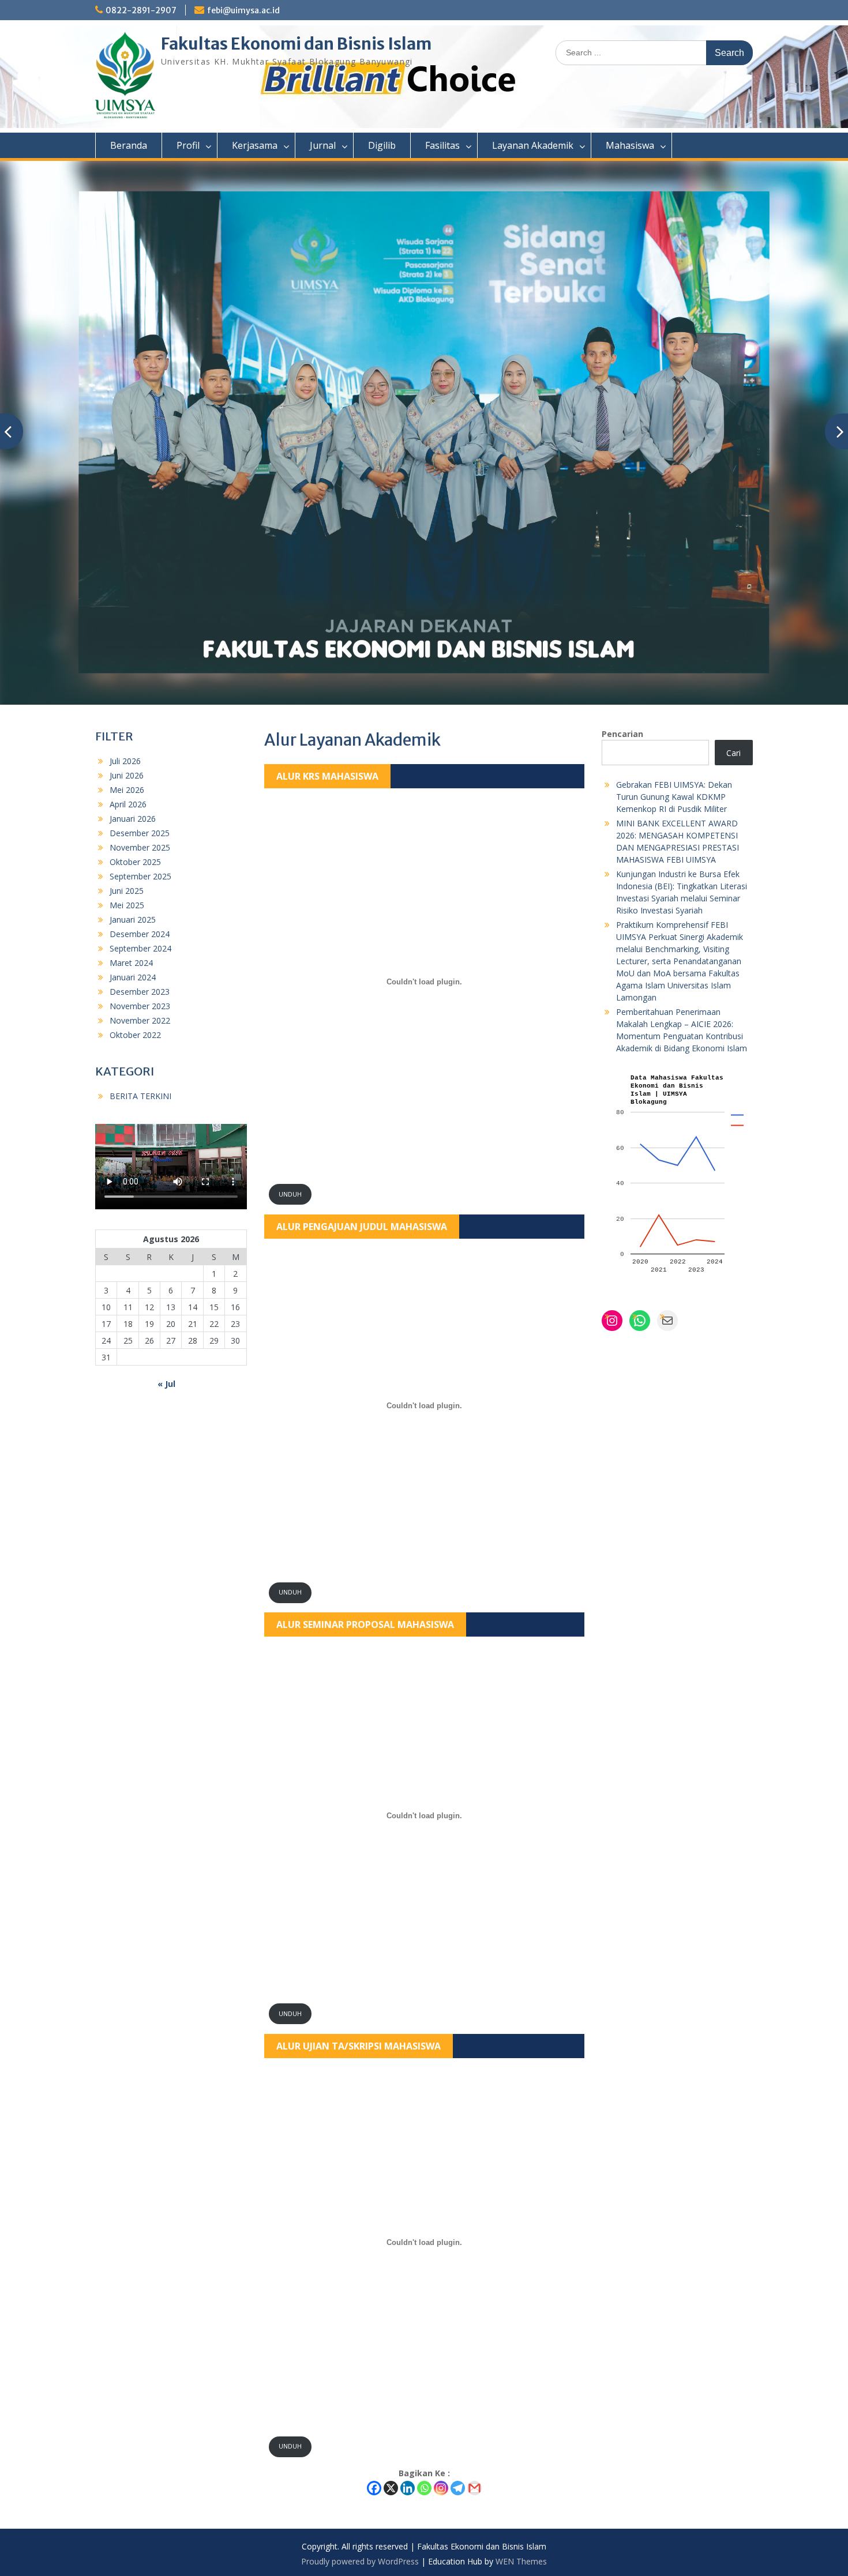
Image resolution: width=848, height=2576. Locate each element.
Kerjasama (255, 145)
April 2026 (128, 804)
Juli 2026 (125, 761)
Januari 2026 (133, 819)
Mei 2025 (127, 905)
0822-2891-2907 (141, 10)
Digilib (382, 145)
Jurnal (323, 145)
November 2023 (140, 1006)
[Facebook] (374, 2488)
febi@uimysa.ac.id (243, 10)
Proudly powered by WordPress (360, 2561)
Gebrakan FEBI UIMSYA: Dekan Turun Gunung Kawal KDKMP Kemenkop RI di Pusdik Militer (674, 797)
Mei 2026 (127, 790)
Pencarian (622, 734)
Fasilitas (442, 145)
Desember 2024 (140, 934)
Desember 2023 (140, 992)
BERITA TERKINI (140, 1096)
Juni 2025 (127, 891)
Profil (188, 145)
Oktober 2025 (135, 862)
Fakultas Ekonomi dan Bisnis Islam (296, 44)
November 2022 (140, 1020)
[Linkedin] (408, 2488)
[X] (391, 2488)
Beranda (129, 145)
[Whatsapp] (424, 2488)
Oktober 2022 (135, 1035)
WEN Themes (521, 2561)
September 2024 (140, 948)
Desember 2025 (140, 833)
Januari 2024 (133, 977)
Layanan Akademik (533, 145)
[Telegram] (458, 2488)
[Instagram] (441, 2488)
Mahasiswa (630, 145)
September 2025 (140, 876)
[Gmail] (474, 2488)
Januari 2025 (133, 920)
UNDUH (290, 1194)
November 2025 (140, 847)
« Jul (166, 1384)
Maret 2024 (131, 963)
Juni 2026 (127, 775)
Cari (733, 753)
